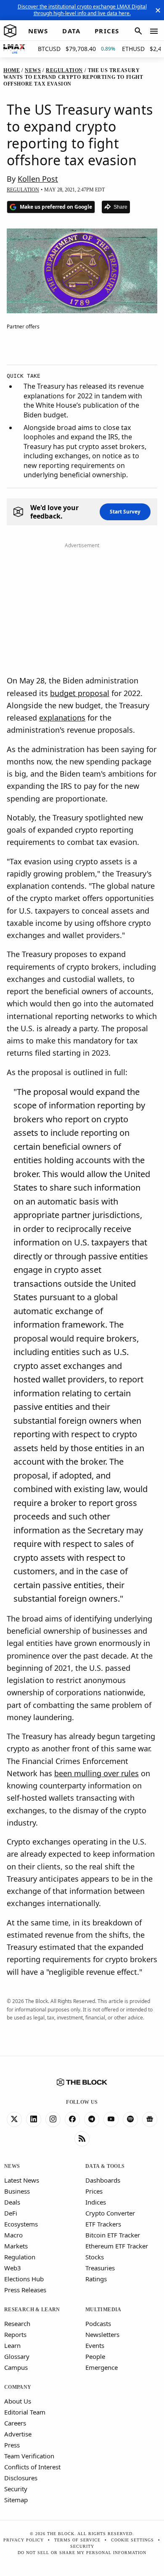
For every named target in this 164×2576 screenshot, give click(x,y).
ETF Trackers (103, 2224)
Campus (16, 2367)
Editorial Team (25, 2412)
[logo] (10, 31)
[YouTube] (111, 2119)
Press (12, 2445)
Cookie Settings (132, 2540)
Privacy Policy (24, 2540)
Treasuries (100, 2268)
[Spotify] (130, 2119)
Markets (16, 2246)
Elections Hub (24, 2279)
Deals (12, 2202)
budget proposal (80, 693)
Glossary (17, 2356)
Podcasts (98, 2323)
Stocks (95, 2257)
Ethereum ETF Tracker (117, 2246)
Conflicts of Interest (32, 2467)
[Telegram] (92, 2119)
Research (17, 2323)
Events (95, 2345)
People (95, 2356)
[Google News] (150, 2119)
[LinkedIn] (34, 2119)
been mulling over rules (97, 1773)
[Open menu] (154, 31)
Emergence (102, 2367)
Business (17, 2191)
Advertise (18, 2434)
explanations (62, 718)
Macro (13, 2235)
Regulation (20, 2257)
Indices (96, 2202)
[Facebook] (72, 2119)
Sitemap (16, 2500)
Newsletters (102, 2334)
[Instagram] (53, 2119)
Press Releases (25, 2290)
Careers (15, 2423)
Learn (12, 2345)
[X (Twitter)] (14, 2119)
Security (16, 2489)
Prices (94, 2191)
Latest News (22, 2180)
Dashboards (103, 2180)
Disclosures (21, 2478)
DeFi (11, 2213)
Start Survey (125, 512)
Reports (15, 2334)
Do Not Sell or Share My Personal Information (82, 2553)
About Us (18, 2401)
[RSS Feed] (82, 2139)
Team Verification (29, 2456)
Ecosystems (21, 2224)
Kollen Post (38, 179)
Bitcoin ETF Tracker (113, 2235)
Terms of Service (77, 2540)
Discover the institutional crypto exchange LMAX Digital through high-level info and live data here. (82, 10)
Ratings (96, 2279)
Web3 (13, 2268)
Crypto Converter (110, 2213)
